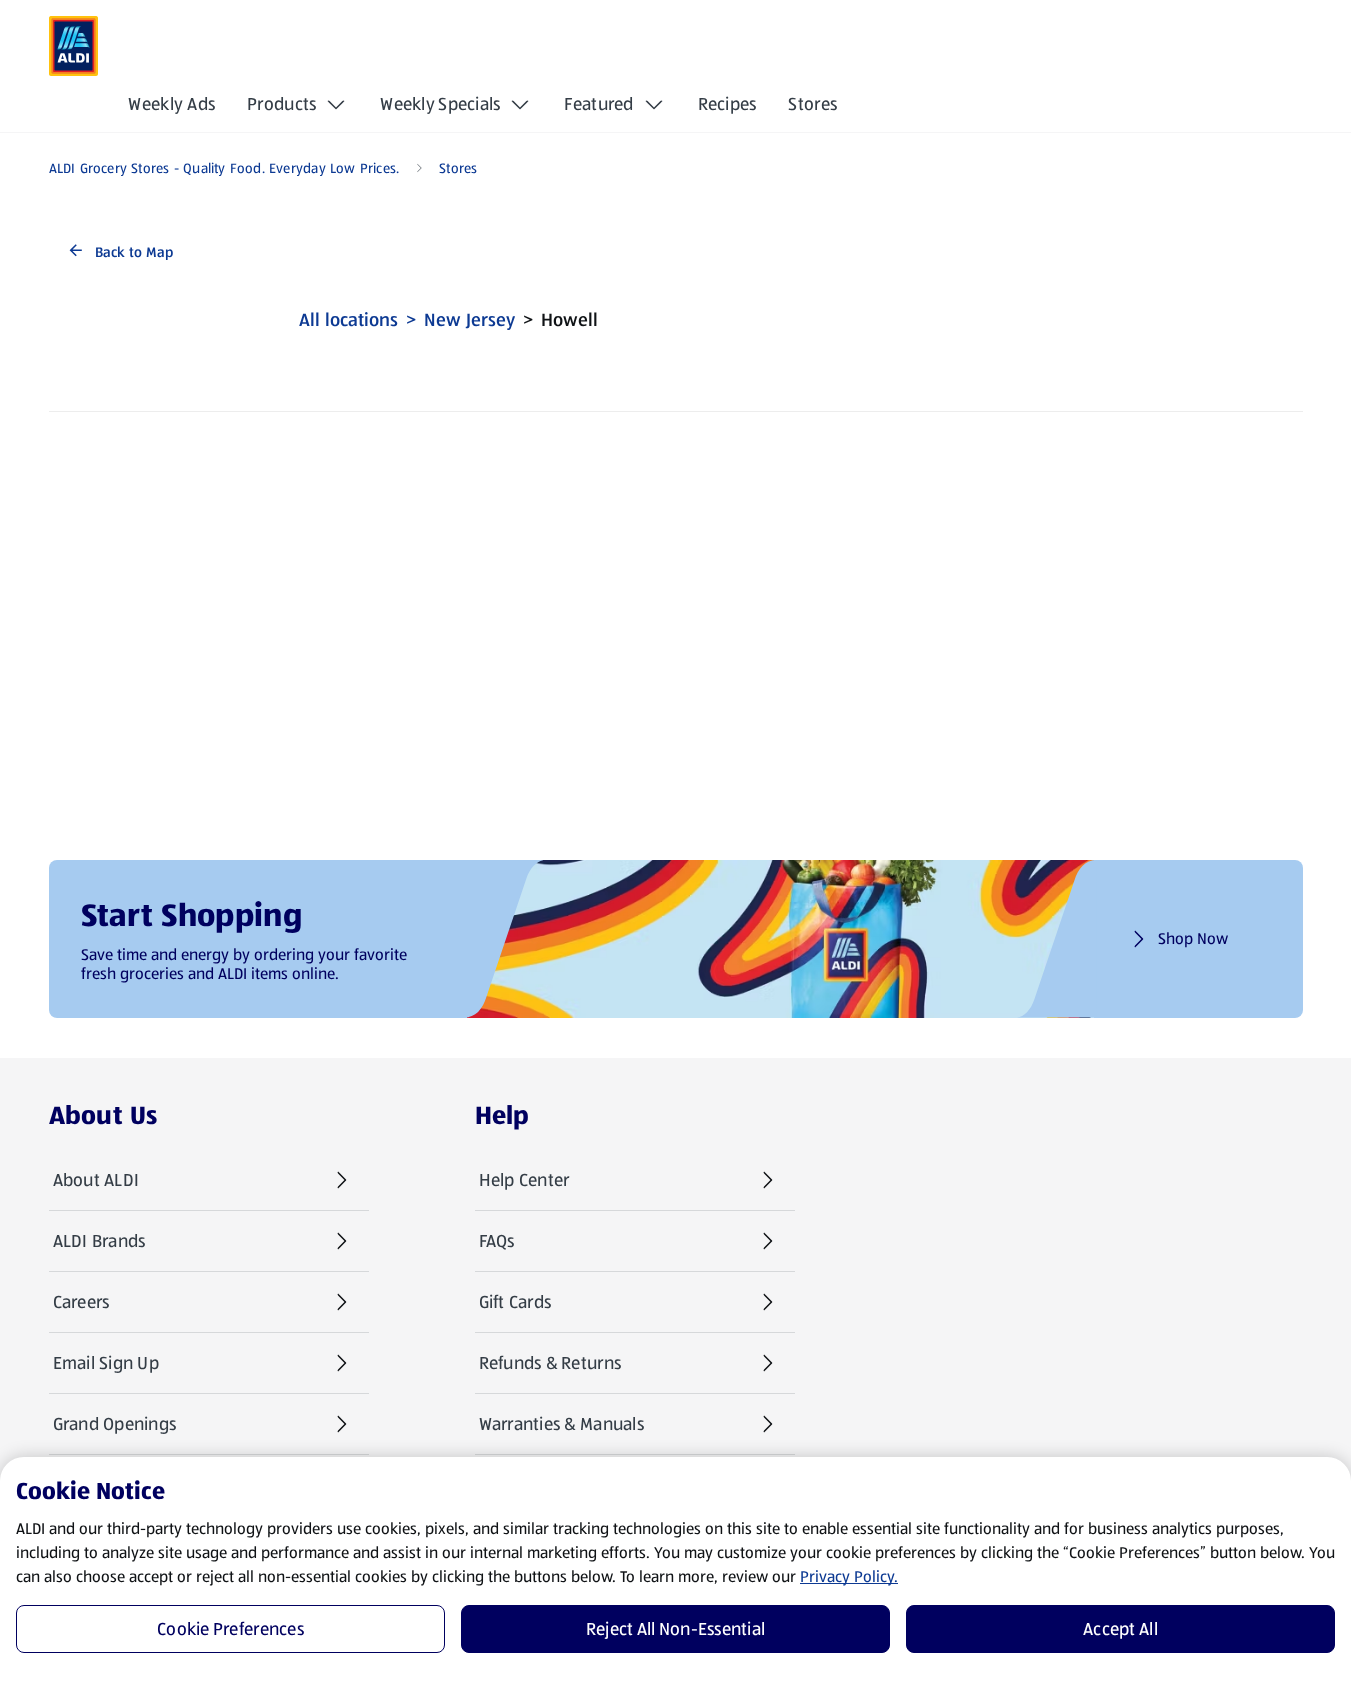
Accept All (1120, 1629)
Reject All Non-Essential (675, 1629)
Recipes (727, 104)
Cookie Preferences (230, 1629)
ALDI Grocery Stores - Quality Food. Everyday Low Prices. (224, 168)
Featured (598, 104)
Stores (812, 104)
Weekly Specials (440, 104)
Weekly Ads (171, 104)
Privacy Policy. (849, 1576)
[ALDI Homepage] (74, 46)
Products (281, 104)
